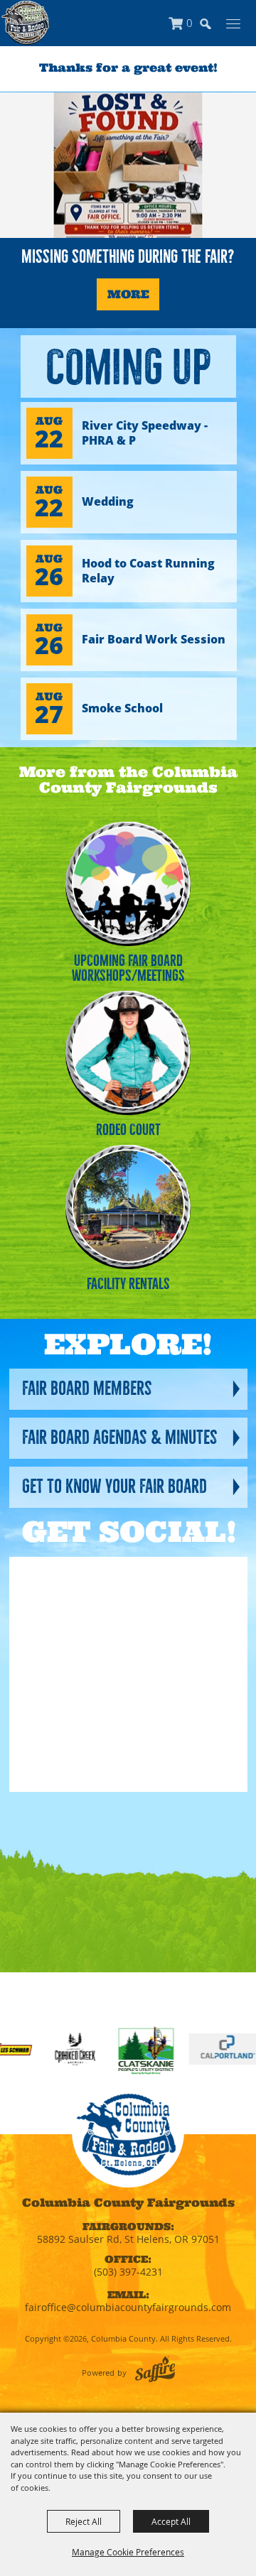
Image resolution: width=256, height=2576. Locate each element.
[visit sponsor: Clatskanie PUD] (116, 2052)
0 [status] (190, 23)
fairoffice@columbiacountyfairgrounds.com (128, 2307)
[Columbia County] (25, 23)
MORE (128, 294)
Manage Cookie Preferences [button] (128, 2552)
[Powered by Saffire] (155, 2369)
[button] (212, 30)
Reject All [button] (84, 2521)
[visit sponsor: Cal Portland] (196, 2052)
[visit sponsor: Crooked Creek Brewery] (44, 2052)
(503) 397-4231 (128, 2272)
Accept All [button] (171, 2521)
